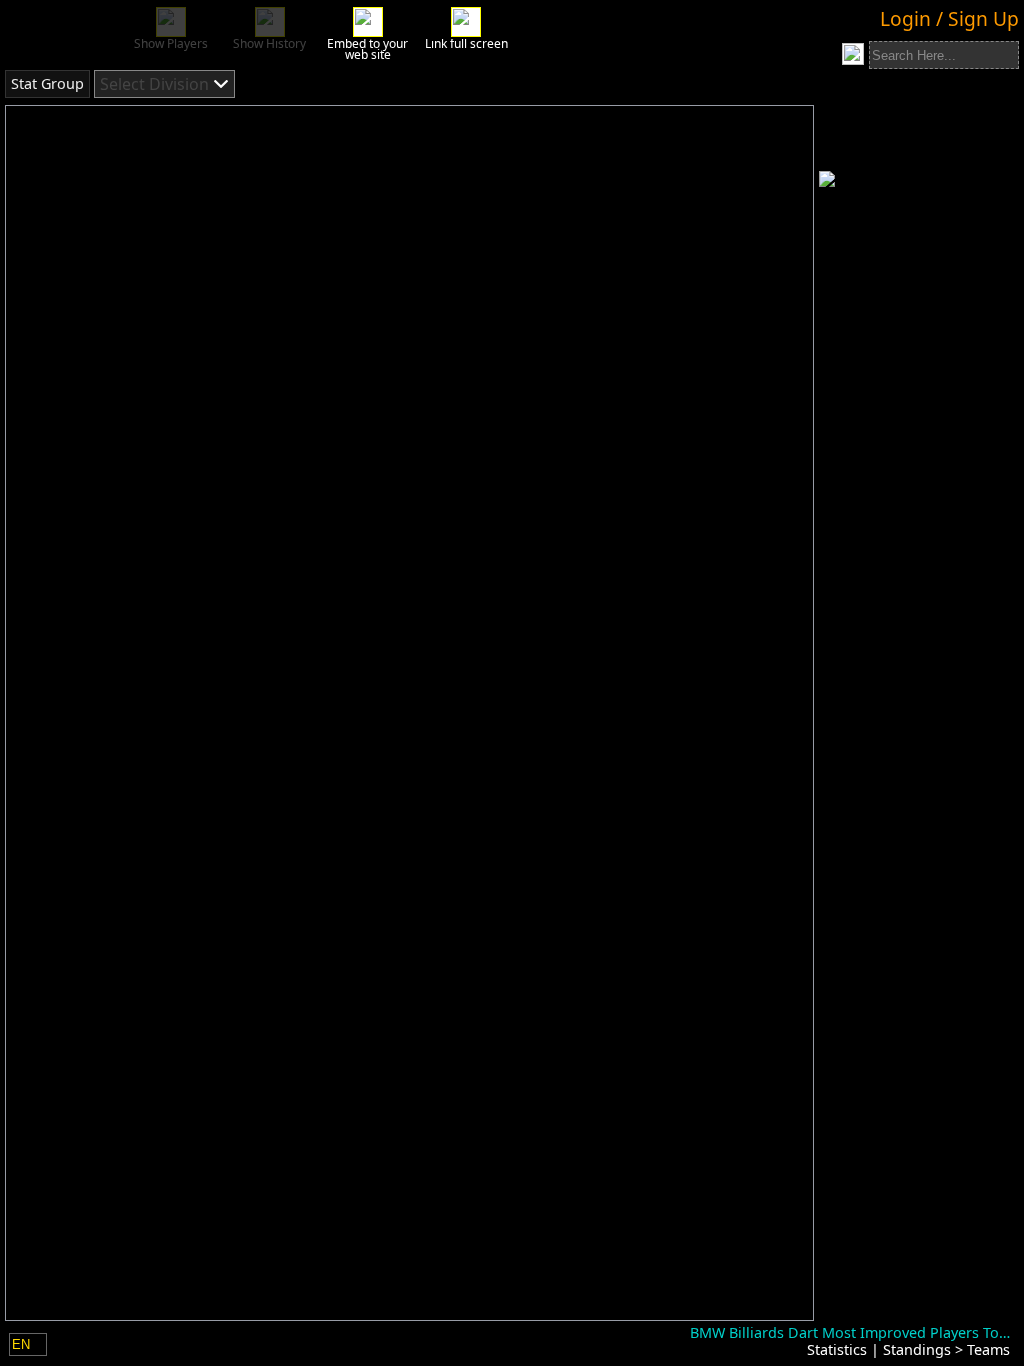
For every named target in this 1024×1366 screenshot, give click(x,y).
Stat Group (47, 83)
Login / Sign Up (949, 18)
